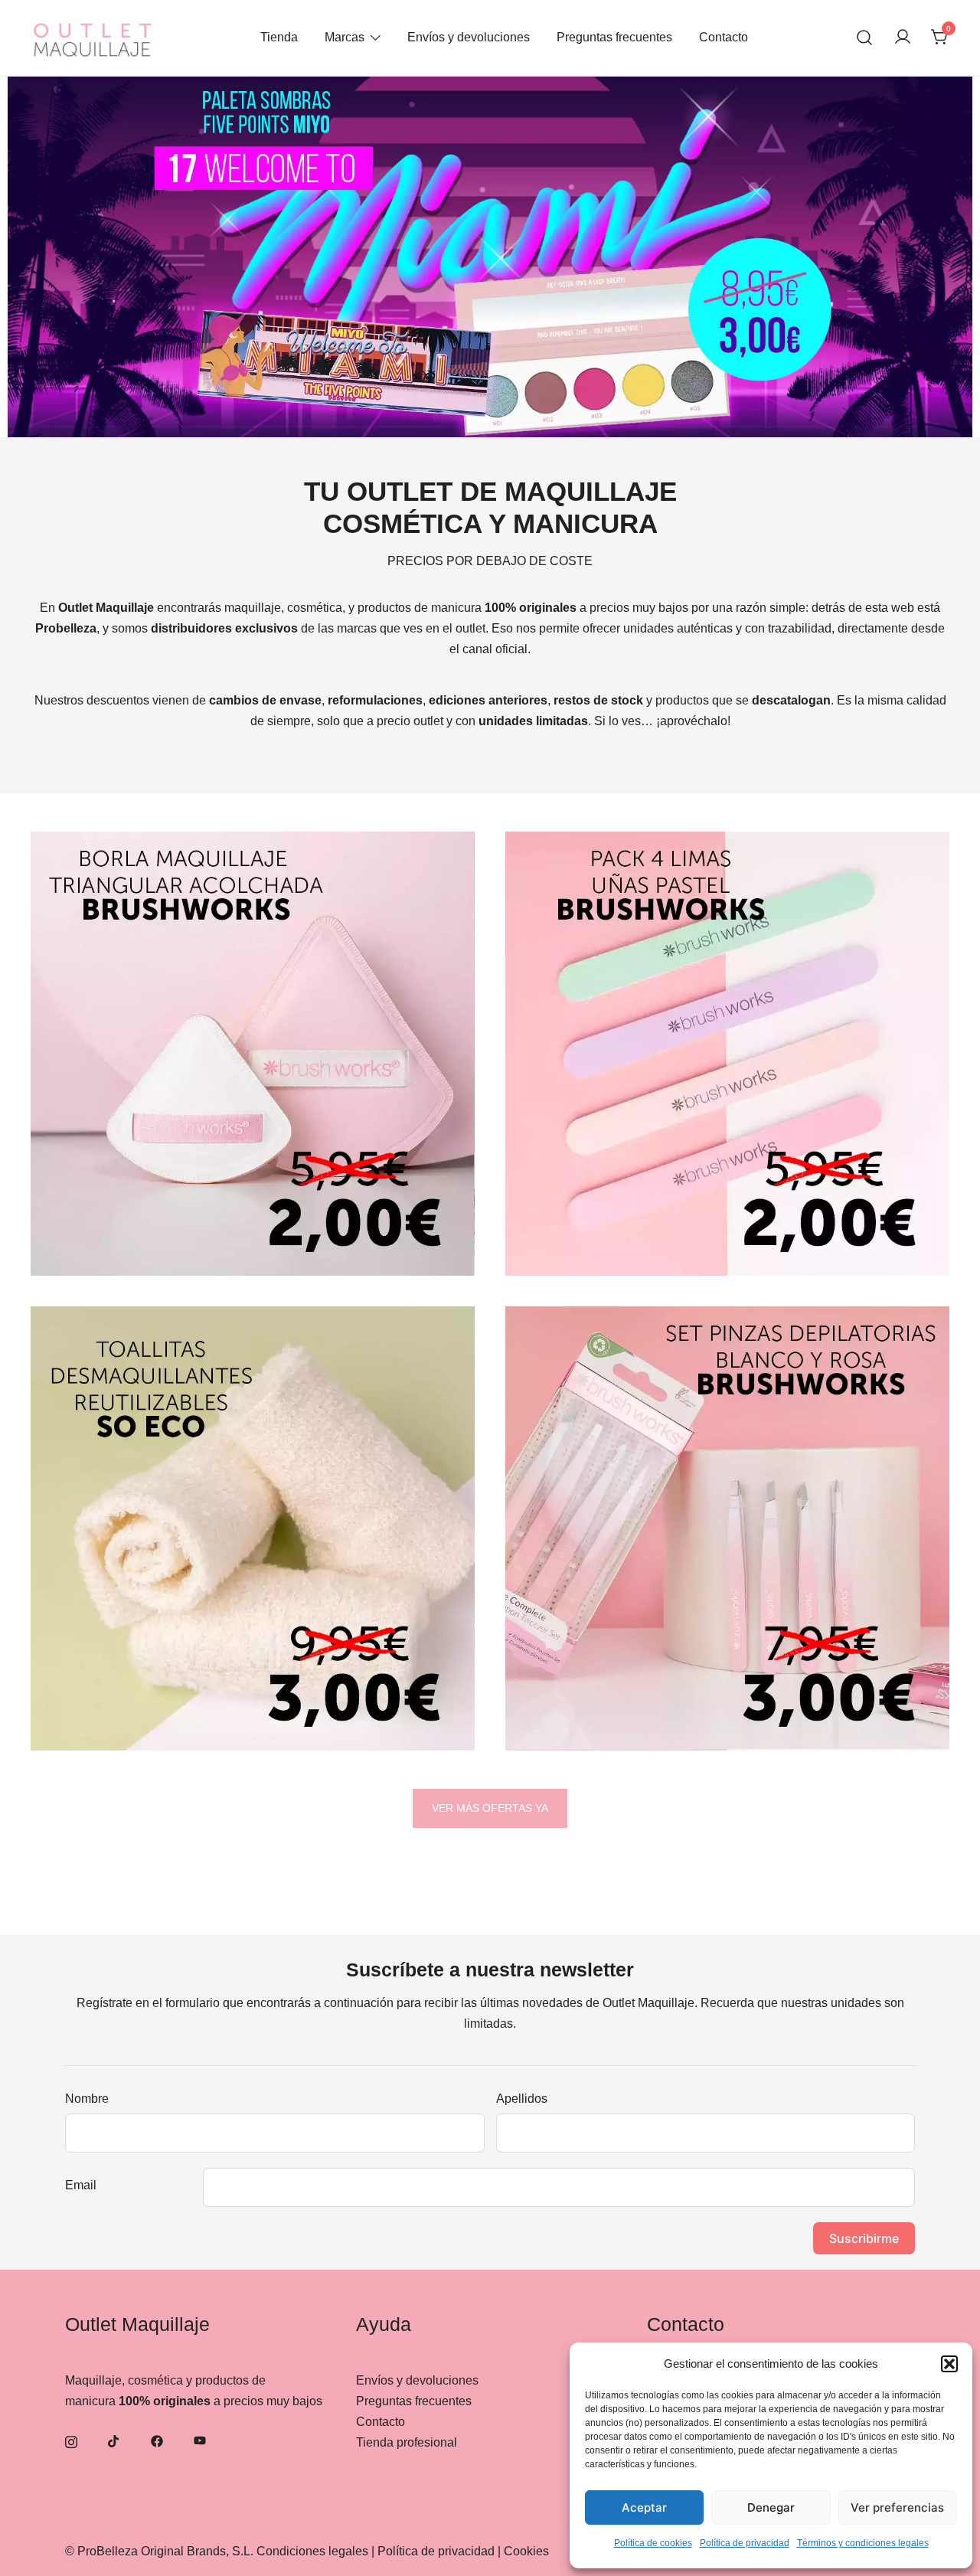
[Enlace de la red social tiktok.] (114, 2441)
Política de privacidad (745, 2543)
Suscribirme (864, 2238)
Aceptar (644, 2507)
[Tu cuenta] (903, 38)
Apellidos (522, 2099)
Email (81, 2185)
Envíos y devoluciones (469, 37)
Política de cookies (653, 2543)
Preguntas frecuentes (614, 37)
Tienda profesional (407, 2442)
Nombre (87, 2099)
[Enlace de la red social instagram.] (71, 2441)
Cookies (526, 2551)
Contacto (724, 37)
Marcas (345, 37)
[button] (949, 2364)
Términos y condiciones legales (863, 2543)
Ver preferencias (897, 2507)
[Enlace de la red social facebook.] (157, 2441)
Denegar (771, 2507)
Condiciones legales (312, 2551)
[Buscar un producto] (865, 38)
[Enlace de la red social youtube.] (200, 2441)
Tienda (279, 37)
